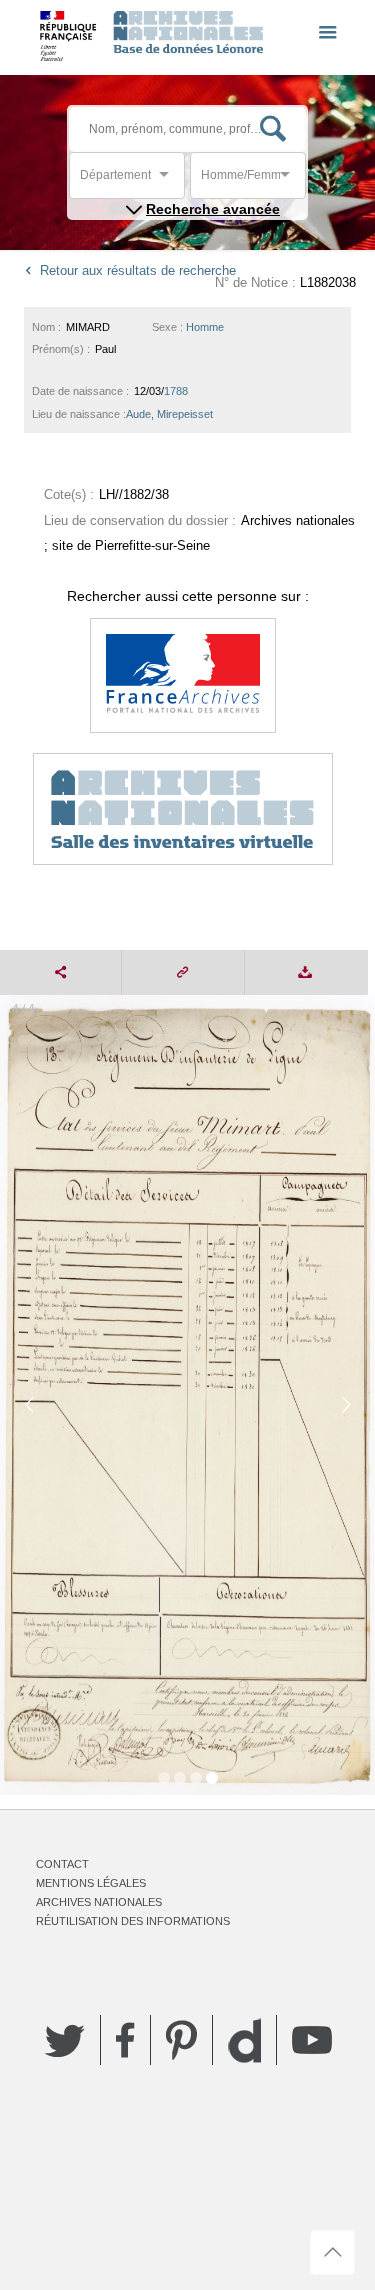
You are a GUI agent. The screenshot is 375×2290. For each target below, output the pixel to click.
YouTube (312, 2040)
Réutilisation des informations (133, 1921)
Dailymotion (244, 2040)
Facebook (125, 2040)
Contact (62, 1864)
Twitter (65, 2040)
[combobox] (170, 180)
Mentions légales (91, 1883)
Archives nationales (99, 1902)
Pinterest (181, 2040)
